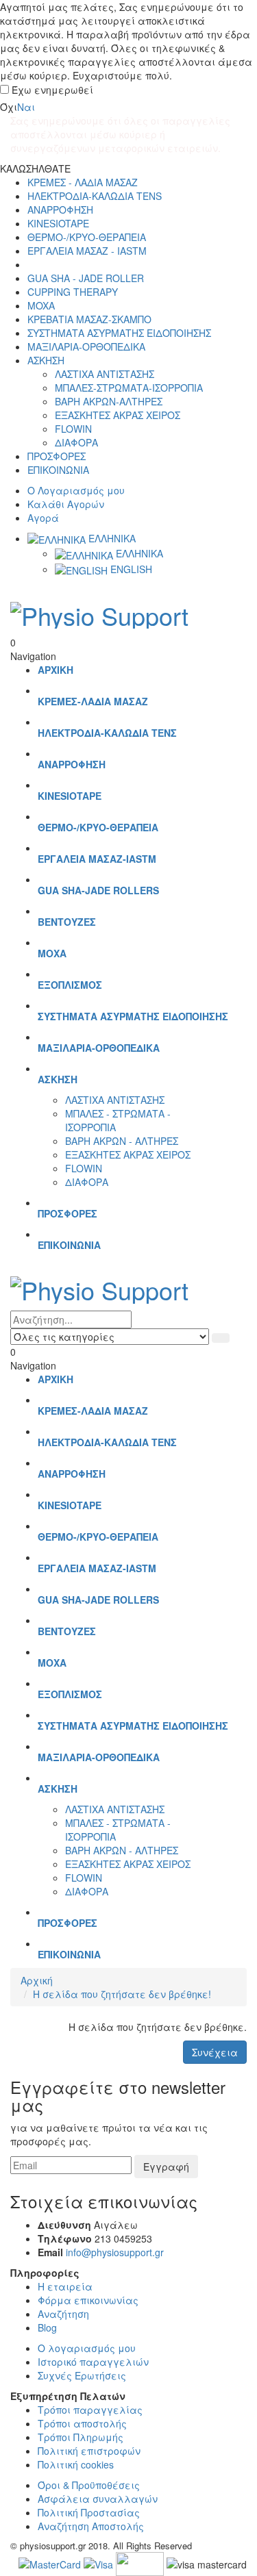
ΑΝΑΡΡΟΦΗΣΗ (60, 210)
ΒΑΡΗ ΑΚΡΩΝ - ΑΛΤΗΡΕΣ (122, 1141)
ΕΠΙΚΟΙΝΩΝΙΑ (58, 470)
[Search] (221, 1338)
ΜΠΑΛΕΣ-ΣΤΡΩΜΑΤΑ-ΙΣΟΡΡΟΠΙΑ (129, 388)
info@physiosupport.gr (115, 2252)
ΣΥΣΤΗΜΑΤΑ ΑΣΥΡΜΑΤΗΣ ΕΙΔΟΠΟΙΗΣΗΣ (119, 333)
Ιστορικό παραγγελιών (93, 2362)
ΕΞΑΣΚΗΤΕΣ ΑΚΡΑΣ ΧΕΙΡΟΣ (118, 415)
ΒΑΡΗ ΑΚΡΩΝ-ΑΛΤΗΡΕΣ (109, 401)
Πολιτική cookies (76, 2464)
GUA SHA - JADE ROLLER (86, 278)
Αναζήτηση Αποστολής (91, 2526)
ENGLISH (130, 569)
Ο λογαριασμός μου (87, 2348)
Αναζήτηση (63, 2314)
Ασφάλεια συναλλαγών (98, 2499)
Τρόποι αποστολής (82, 2423)
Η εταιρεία (65, 2286)
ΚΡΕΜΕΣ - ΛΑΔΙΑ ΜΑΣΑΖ (83, 182)
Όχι (9, 107)
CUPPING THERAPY (73, 292)
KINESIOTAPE (58, 223)
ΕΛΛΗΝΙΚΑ (111, 538)
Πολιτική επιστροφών (89, 2451)
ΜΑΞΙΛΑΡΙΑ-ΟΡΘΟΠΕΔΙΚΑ (86, 346)
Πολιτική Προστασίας (89, 2512)
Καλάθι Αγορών (66, 504)
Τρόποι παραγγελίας (90, 2410)
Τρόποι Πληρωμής (81, 2437)
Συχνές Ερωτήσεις (82, 2375)
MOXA (41, 305)
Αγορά (43, 518)
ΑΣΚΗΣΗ (46, 360)
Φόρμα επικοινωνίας (88, 2300)
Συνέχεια (215, 2052)
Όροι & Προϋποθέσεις (89, 2485)
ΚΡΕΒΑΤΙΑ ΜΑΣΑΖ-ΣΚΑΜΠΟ (89, 319)
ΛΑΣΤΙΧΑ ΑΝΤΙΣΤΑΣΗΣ (105, 374)
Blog (47, 2327)
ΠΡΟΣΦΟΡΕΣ (57, 456)
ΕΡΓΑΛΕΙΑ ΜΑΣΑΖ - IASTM (87, 251)
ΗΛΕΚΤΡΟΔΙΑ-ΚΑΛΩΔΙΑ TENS (95, 196)
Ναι (26, 107)
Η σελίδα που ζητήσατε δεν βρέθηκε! (122, 1994)
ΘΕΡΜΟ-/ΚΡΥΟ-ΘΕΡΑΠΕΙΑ (87, 237)
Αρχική (37, 1980)
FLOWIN (73, 429)
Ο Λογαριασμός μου (76, 490)
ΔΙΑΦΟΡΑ (76, 442)
